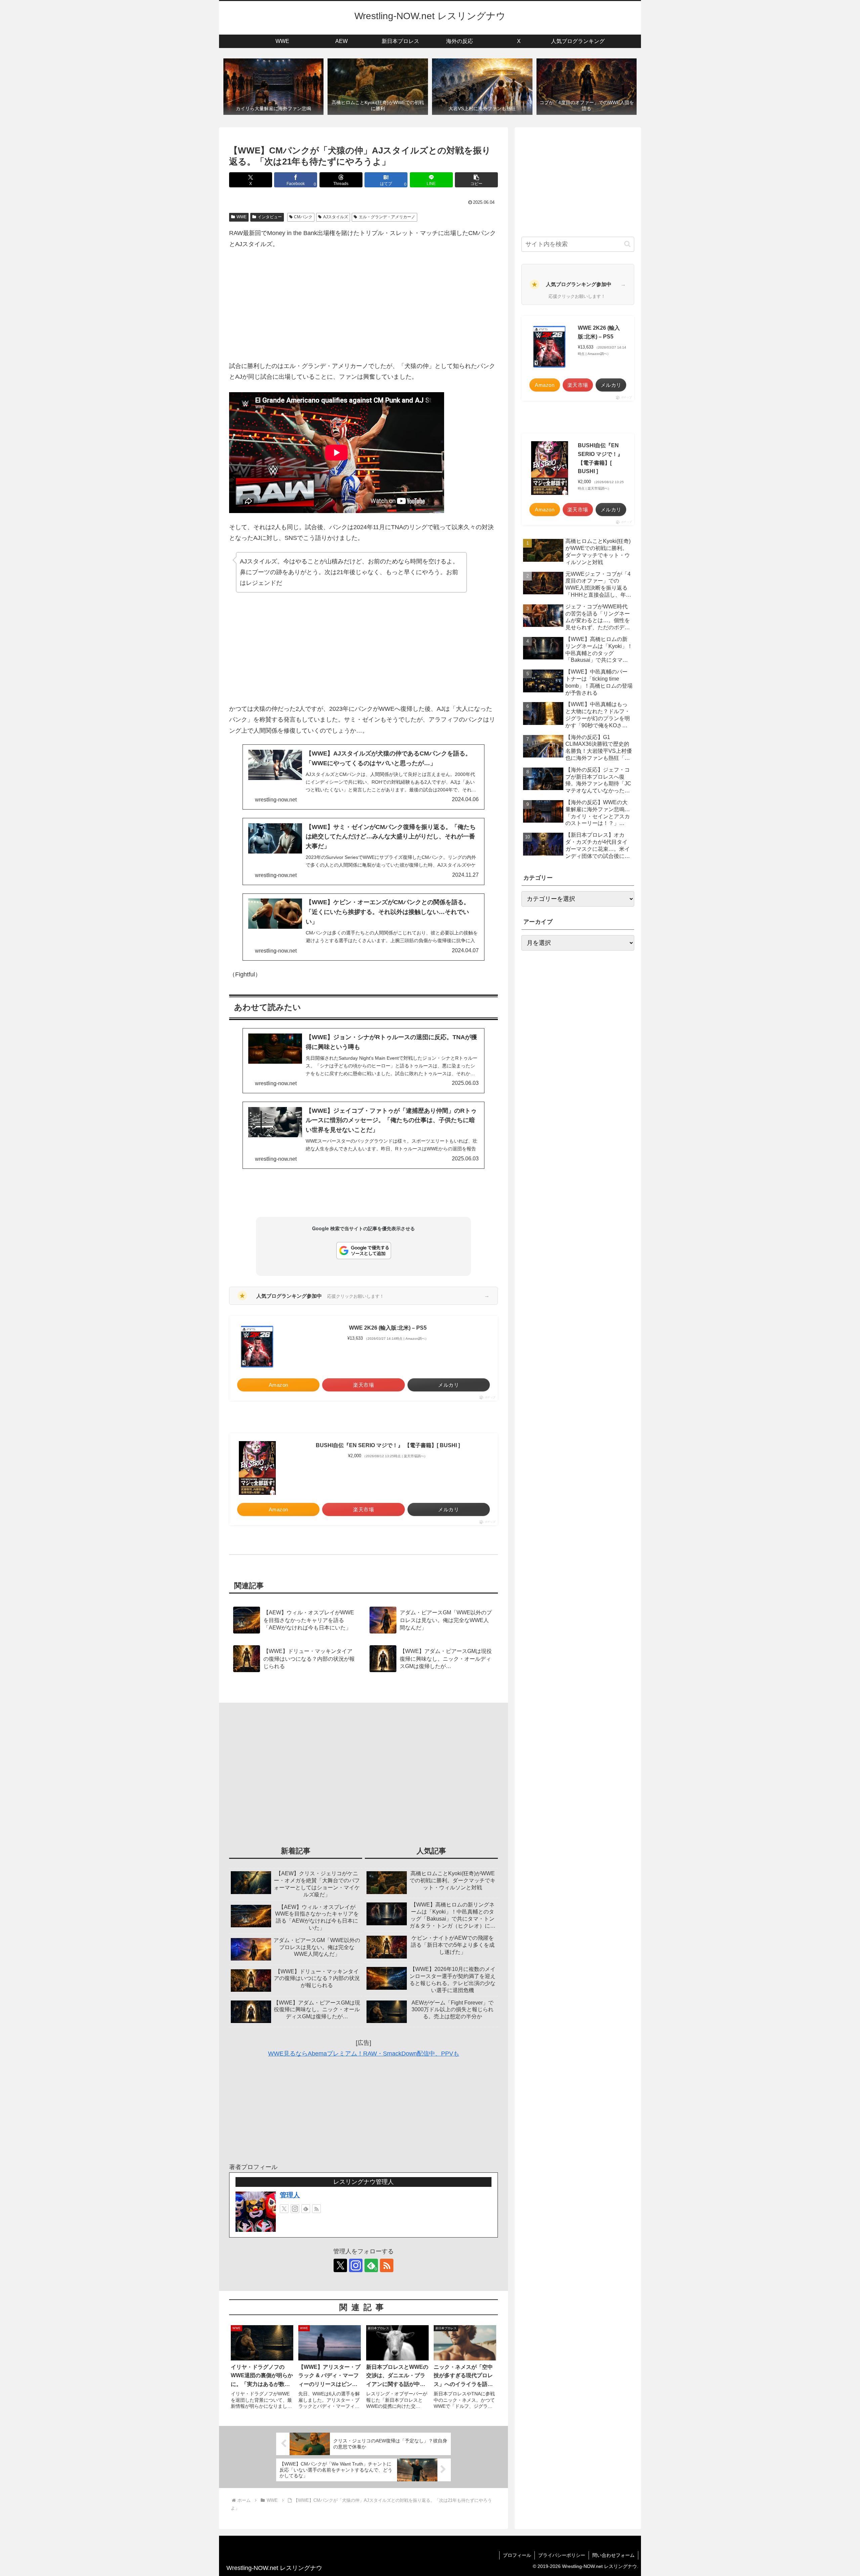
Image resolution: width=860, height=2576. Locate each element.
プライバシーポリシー (562, 2555)
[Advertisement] (363, 305)
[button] (476, 180)
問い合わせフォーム (613, 2555)
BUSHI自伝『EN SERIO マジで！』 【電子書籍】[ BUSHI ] (388, 1445)
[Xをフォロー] (284, 2209)
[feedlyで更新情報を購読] (306, 2209)
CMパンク (303, 217)
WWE (242, 217)
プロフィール (517, 2555)
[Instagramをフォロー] (295, 2209)
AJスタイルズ (336, 217)
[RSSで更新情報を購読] (316, 2209)
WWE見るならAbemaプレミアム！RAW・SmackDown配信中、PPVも (364, 2054)
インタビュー (270, 217)
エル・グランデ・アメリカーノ (387, 217)
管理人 (290, 2195)
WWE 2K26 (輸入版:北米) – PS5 (388, 1328)
